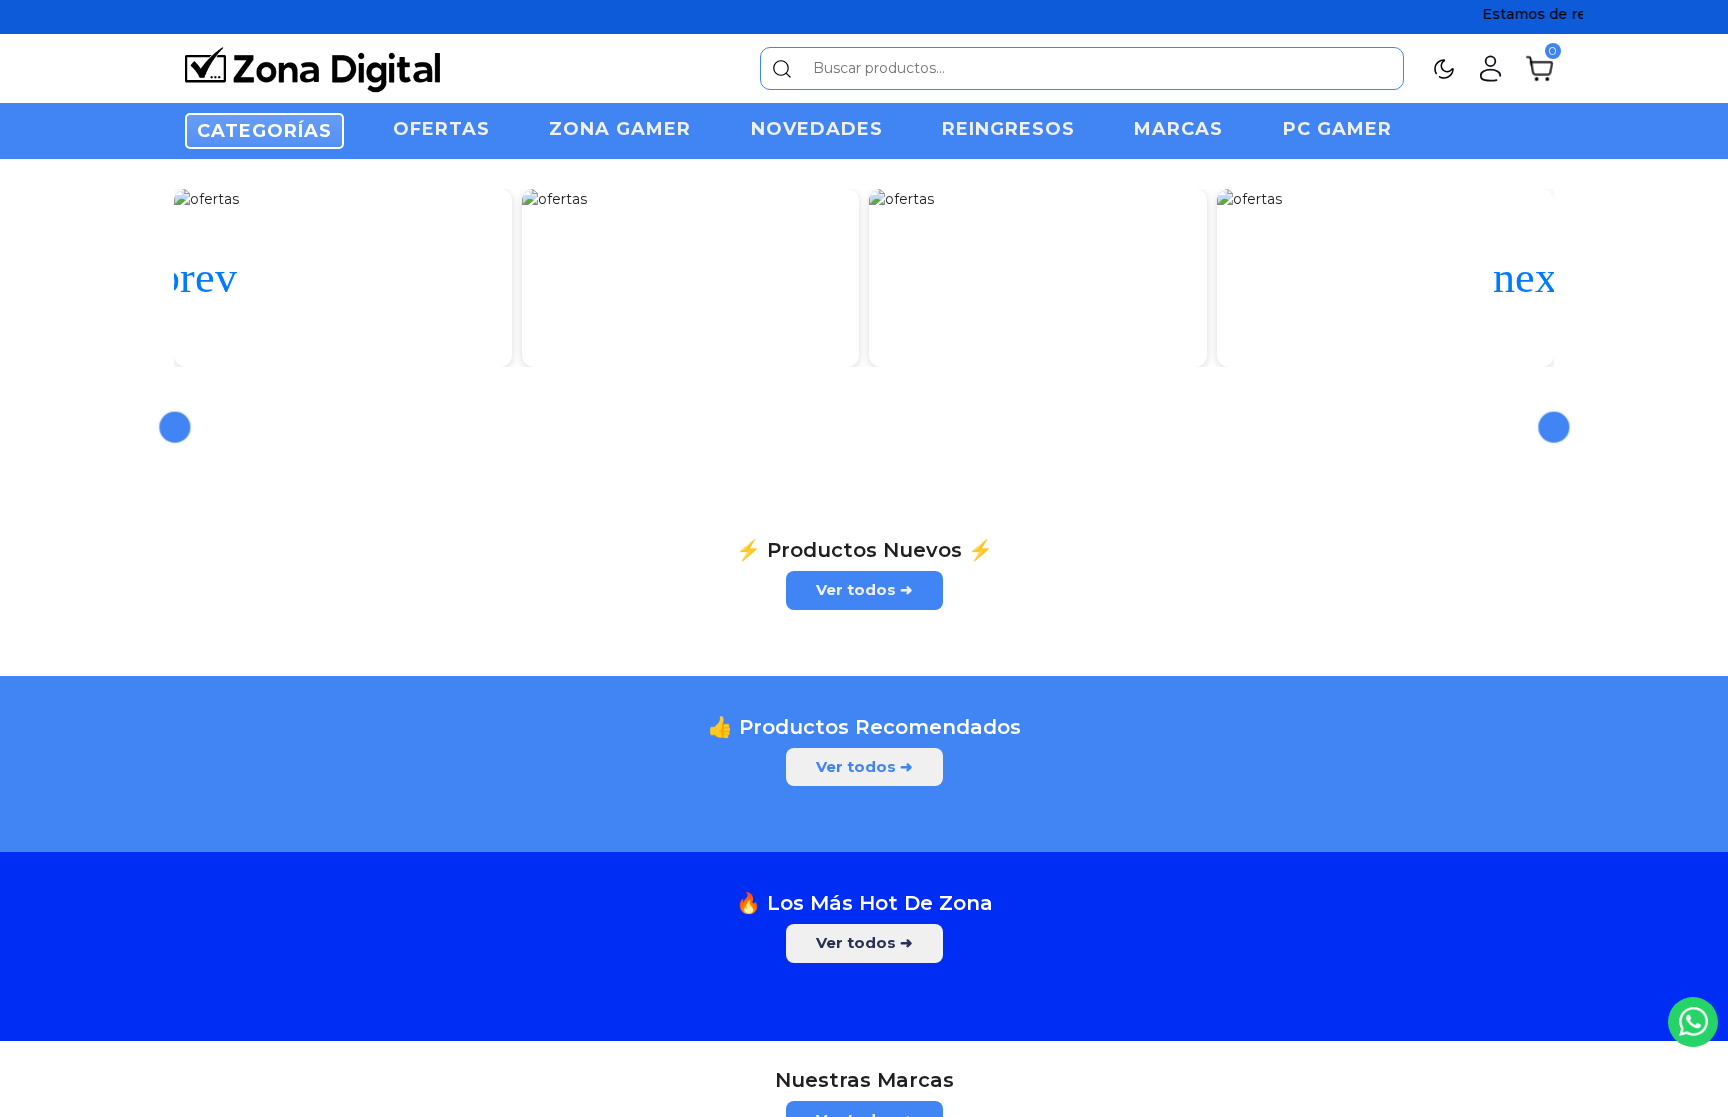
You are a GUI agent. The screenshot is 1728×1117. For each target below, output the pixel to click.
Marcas (1178, 129)
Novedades (817, 129)
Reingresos (1008, 129)
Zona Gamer (620, 129)
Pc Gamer (1337, 129)
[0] (1539, 67)
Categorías (264, 131)
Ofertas (441, 129)
